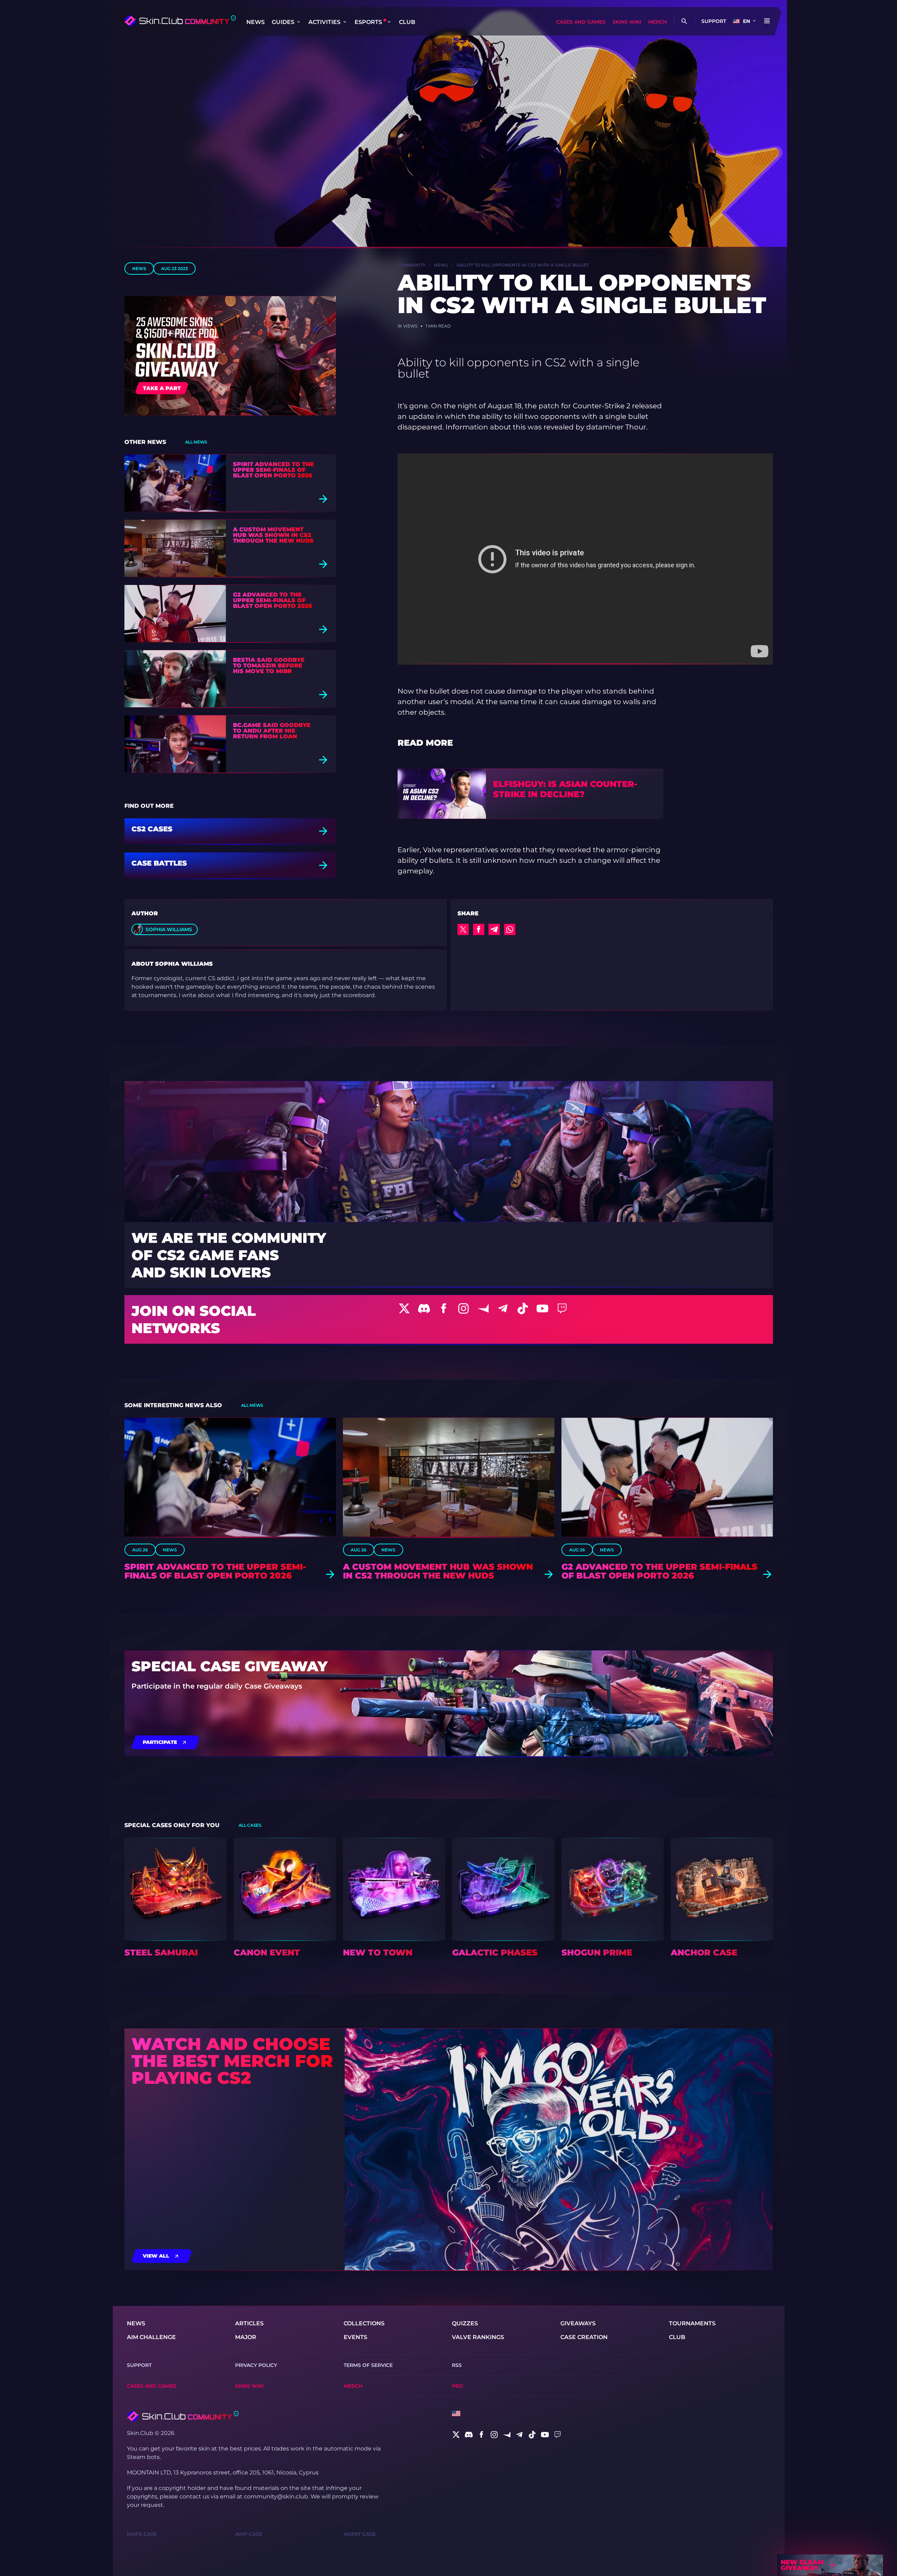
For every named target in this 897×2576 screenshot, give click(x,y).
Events (355, 2337)
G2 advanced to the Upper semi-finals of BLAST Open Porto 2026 (273, 600)
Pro (457, 2386)
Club (407, 22)
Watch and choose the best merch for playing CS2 (232, 2061)
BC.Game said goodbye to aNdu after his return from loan (272, 731)
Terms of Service (368, 2365)
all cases (250, 1825)
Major (246, 2337)
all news (196, 442)
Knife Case (142, 2534)
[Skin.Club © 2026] (183, 2416)
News (256, 22)
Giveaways (578, 2323)
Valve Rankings (478, 2337)
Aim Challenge (151, 2337)
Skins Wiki (627, 22)
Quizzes (465, 2323)
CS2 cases (152, 829)
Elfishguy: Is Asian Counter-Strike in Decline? (565, 789)
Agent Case (360, 2534)
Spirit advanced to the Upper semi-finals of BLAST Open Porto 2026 (274, 470)
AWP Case (249, 2534)
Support (714, 21)
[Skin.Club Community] (180, 21)
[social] (456, 2435)
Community (411, 265)
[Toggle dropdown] (299, 22)
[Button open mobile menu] (767, 21)
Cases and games (581, 22)
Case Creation (584, 2337)
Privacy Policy (256, 2365)
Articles (249, 2323)
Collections (364, 2323)
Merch (658, 22)
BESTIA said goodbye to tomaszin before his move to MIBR (269, 666)
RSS (457, 2365)
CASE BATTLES (159, 863)
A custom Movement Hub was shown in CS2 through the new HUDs (273, 535)
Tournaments (692, 2323)
